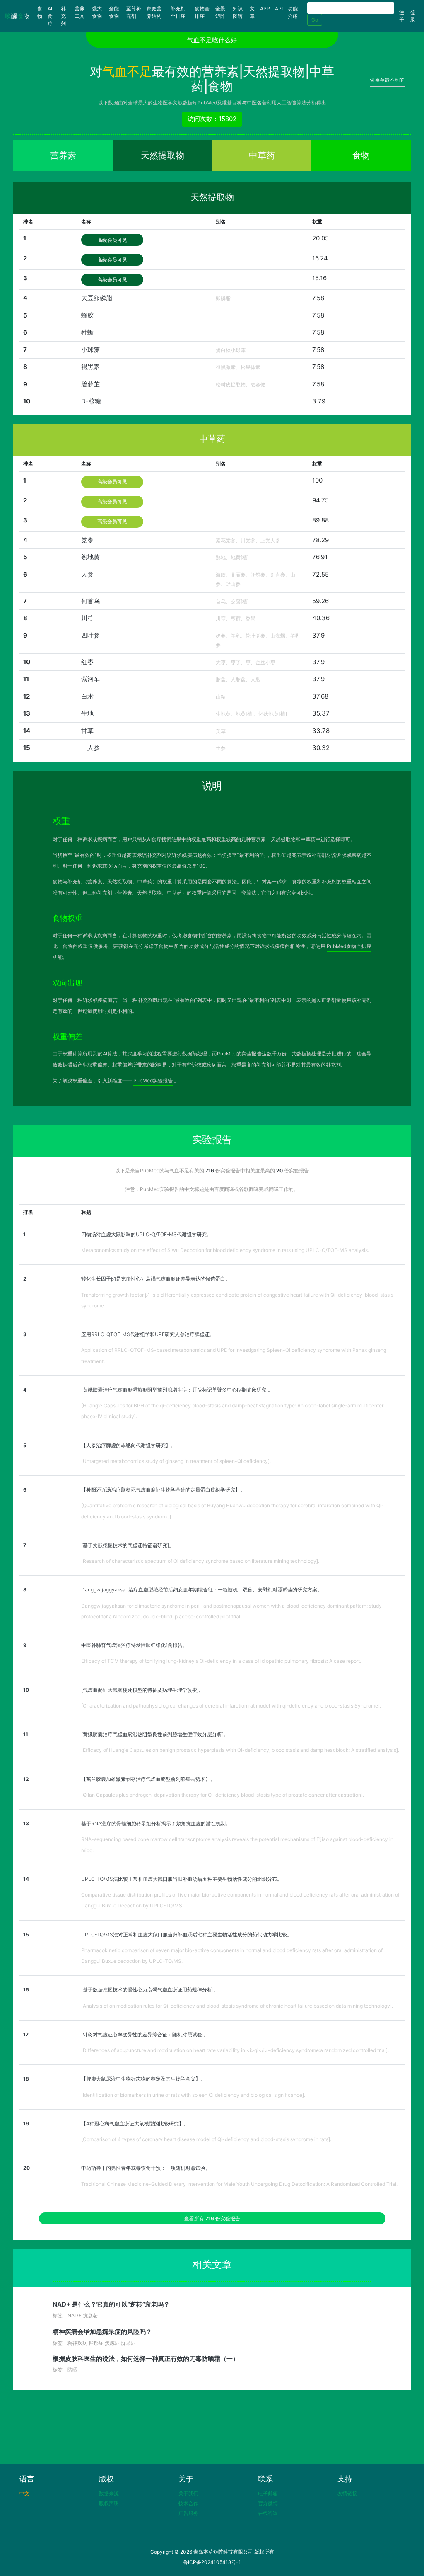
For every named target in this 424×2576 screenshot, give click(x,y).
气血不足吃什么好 (212, 40)
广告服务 (188, 2513)
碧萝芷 (90, 384)
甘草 (87, 731)
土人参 (90, 748)
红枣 (87, 662)
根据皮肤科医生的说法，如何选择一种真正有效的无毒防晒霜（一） (146, 2359)
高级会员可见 (112, 240)
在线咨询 (268, 2513)
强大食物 (97, 12)
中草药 (262, 155)
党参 (87, 540)
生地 (87, 713)
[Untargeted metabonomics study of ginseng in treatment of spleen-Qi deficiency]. (176, 1461)
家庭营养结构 (154, 12)
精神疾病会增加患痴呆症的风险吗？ (102, 2332)
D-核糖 (91, 401)
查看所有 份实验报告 (212, 2218)
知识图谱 (238, 12)
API (279, 8)
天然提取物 (163, 155)
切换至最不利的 (387, 80)
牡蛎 (87, 332)
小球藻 (90, 350)
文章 (252, 12)
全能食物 (114, 12)
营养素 (63, 155)
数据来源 (109, 2493)
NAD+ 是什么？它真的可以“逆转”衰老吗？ (111, 2304)
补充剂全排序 (178, 12)
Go (315, 20)
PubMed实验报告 (153, 1081)
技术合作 (188, 2503)
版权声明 (109, 2503)
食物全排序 (202, 12)
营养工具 (79, 12)
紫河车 (90, 679)
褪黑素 (90, 367)
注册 (402, 16)
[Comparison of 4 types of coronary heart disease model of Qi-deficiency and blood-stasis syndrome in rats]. (206, 2139)
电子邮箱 (268, 2493)
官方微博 (268, 2503)
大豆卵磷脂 (97, 298)
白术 (87, 696)
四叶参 (90, 635)
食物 (41, 12)
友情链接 (347, 2493)
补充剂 (63, 16)
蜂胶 (87, 315)
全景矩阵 (220, 12)
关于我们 (188, 2493)
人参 (87, 574)
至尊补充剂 (134, 12)
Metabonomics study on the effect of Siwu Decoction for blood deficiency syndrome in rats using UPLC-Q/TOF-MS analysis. (225, 1250)
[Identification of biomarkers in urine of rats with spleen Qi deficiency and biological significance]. (193, 2095)
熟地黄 (90, 557)
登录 (413, 16)
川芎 (87, 618)
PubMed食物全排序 (349, 946)
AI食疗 (50, 16)
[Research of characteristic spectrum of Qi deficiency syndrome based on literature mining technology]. (200, 1561)
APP (265, 8)
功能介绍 (293, 12)
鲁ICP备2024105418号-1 (212, 2562)
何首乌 (90, 601)
